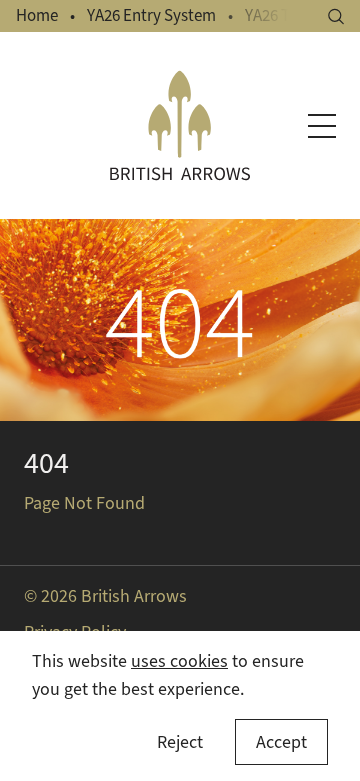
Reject (180, 742)
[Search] (336, 16)
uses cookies (179, 661)
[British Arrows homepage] (180, 125)
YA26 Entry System (151, 15)
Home (37, 15)
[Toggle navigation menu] (322, 126)
